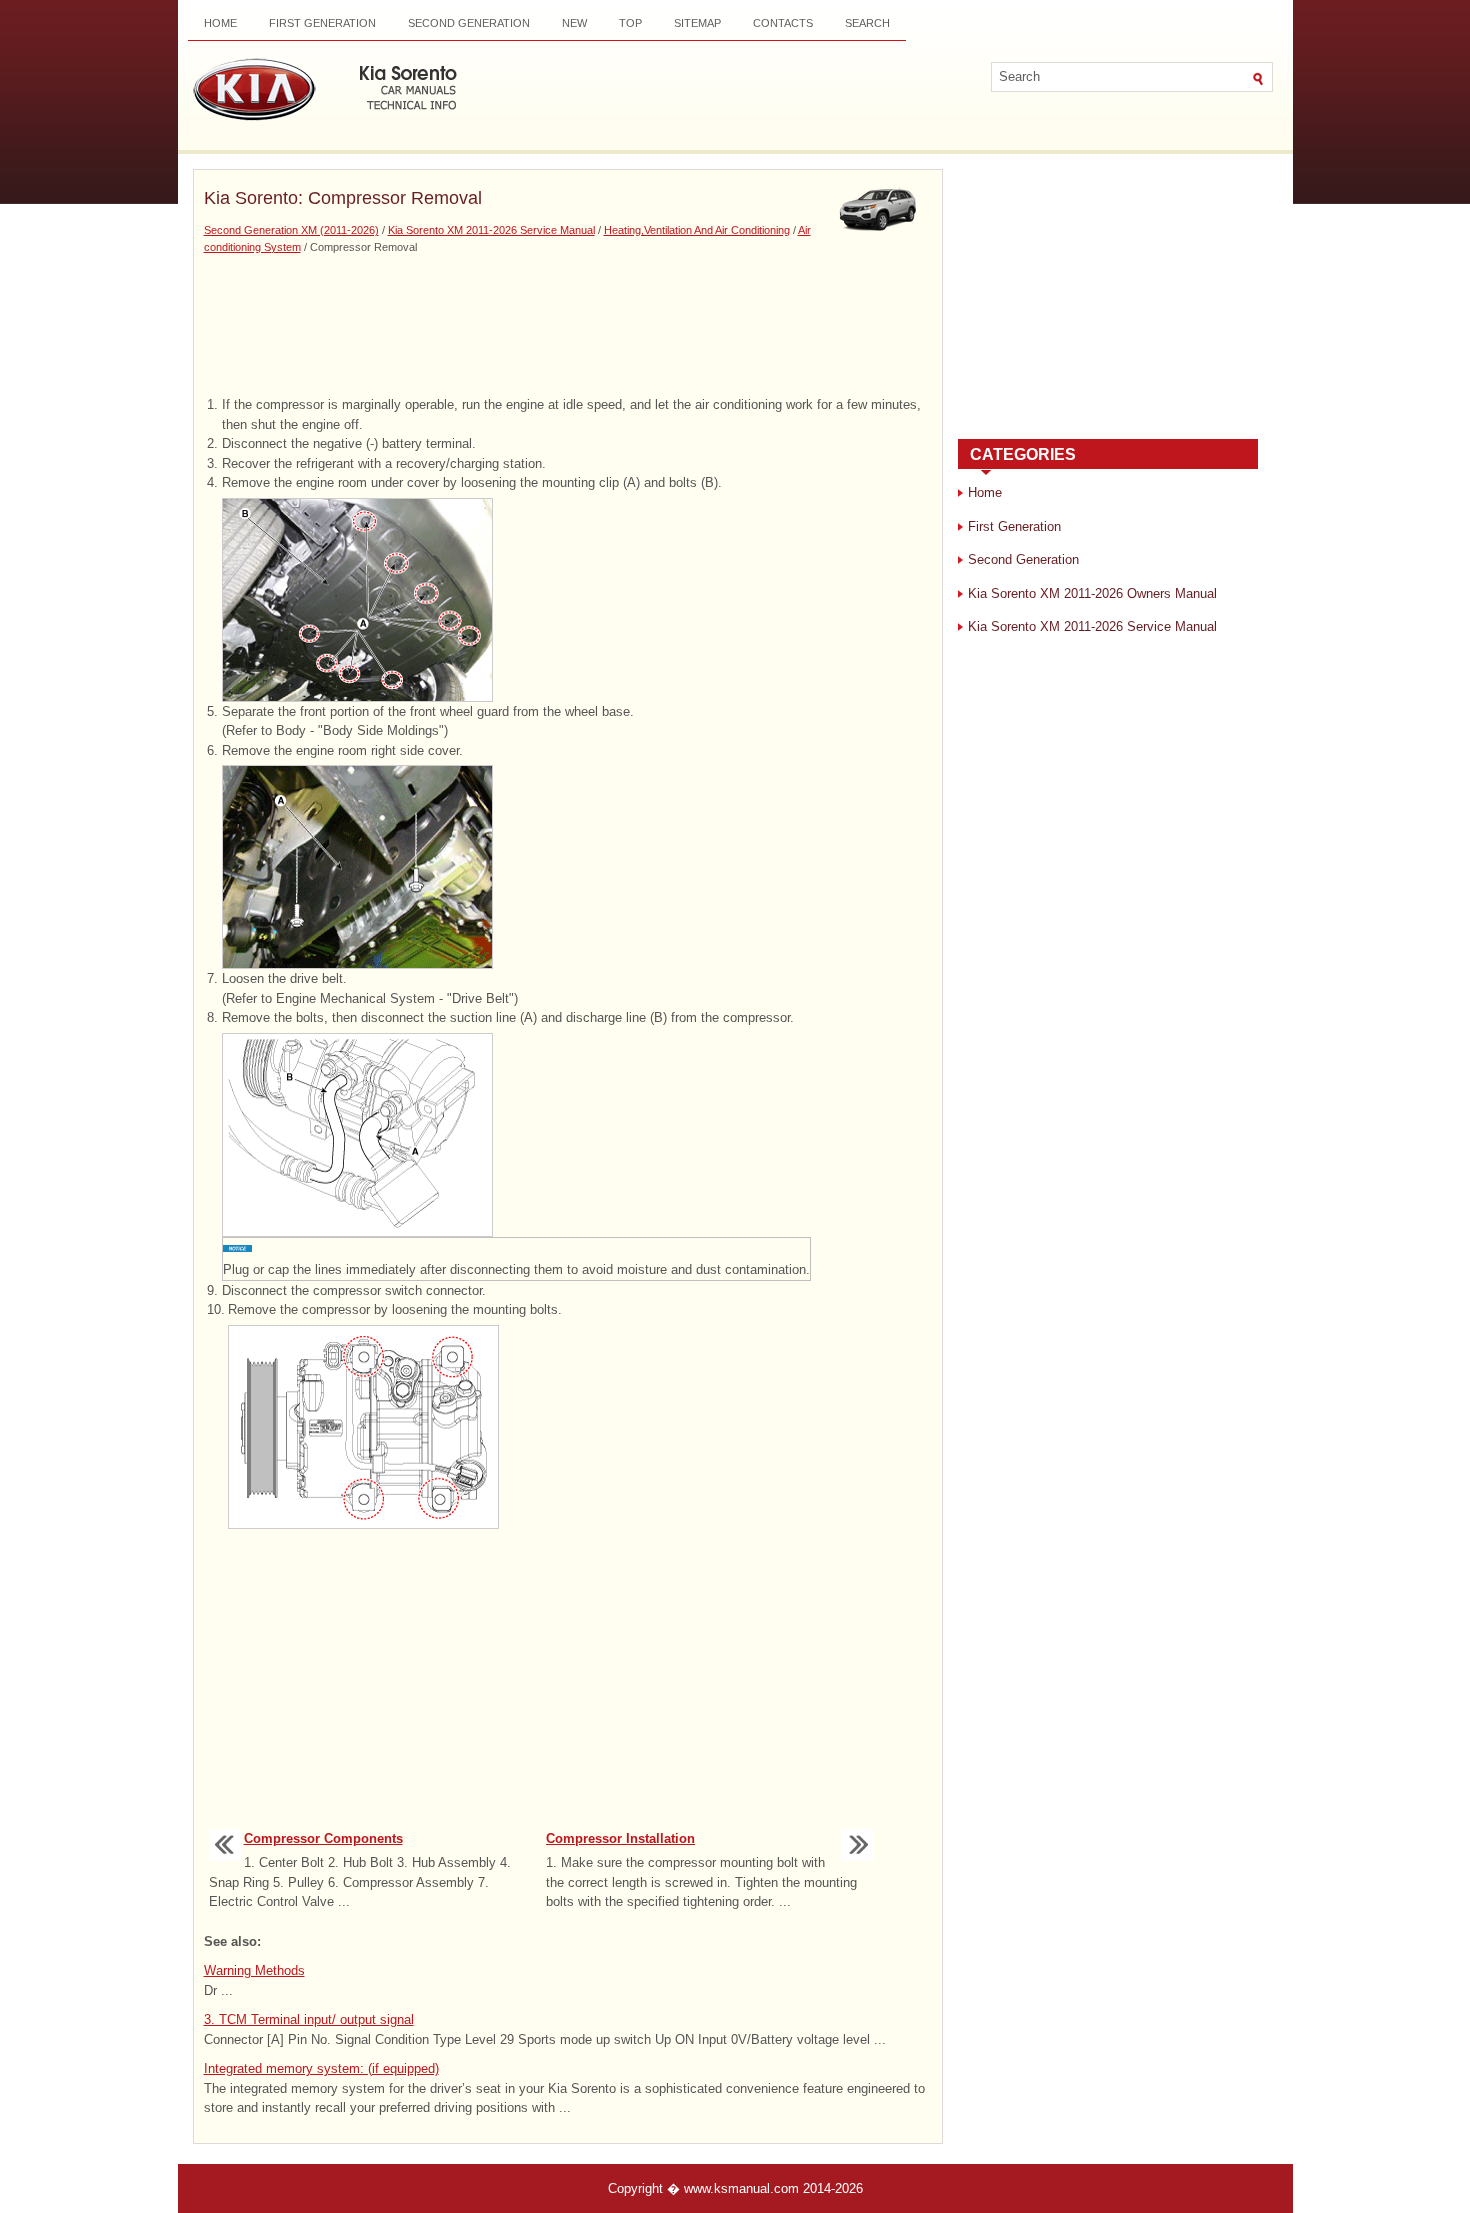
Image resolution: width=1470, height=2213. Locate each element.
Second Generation (469, 23)
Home (220, 23)
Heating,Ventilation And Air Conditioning (697, 230)
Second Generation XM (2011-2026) (291, 230)
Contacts (783, 23)
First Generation (322, 23)
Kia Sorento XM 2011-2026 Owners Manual (1092, 593)
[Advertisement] (568, 325)
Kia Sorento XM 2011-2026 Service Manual (491, 230)
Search (867, 23)
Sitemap (697, 23)
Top (630, 23)
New (574, 23)
